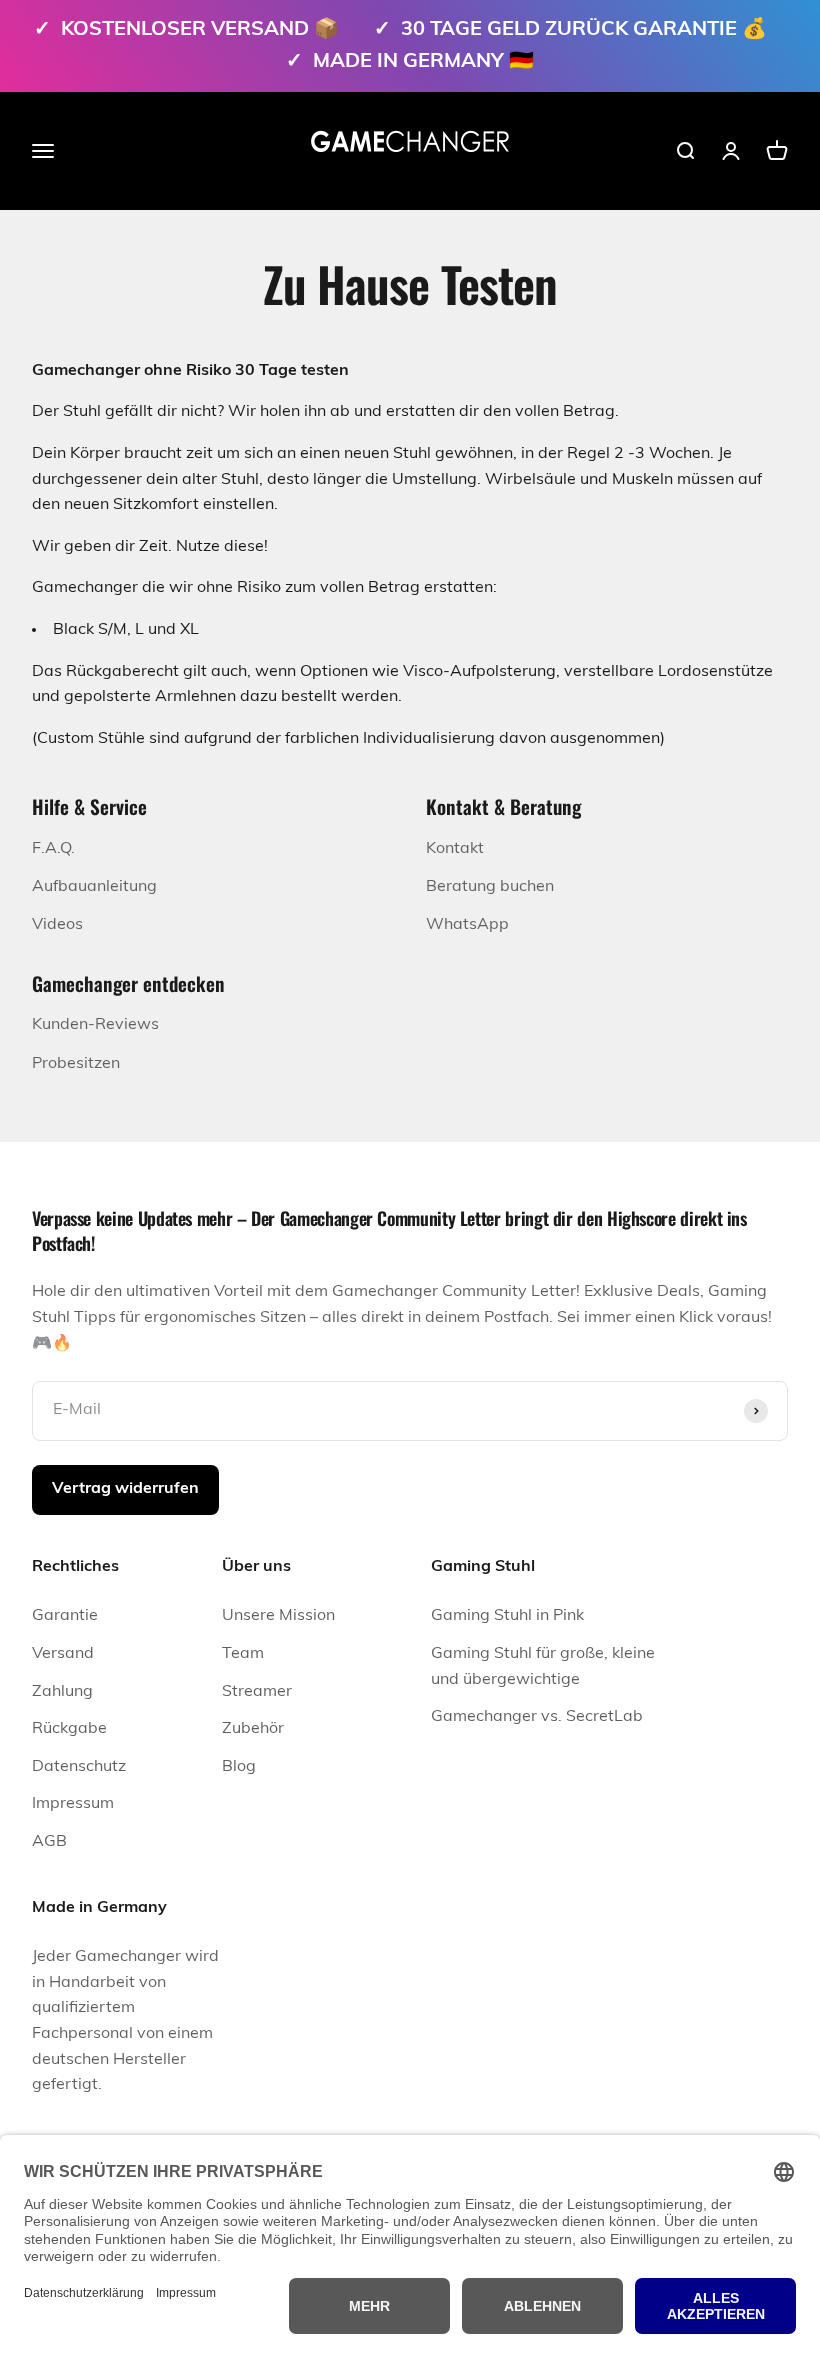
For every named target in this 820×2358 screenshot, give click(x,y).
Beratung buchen (490, 887)
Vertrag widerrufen (125, 1489)
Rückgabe (69, 1729)
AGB (49, 1842)
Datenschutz (79, 1767)
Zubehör (253, 1729)
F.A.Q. (53, 849)
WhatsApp (467, 925)
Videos (57, 925)
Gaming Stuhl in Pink (507, 1616)
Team (243, 1654)
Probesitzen (76, 1064)
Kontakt (455, 849)
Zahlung (62, 1692)
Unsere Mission (278, 1616)
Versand (63, 1654)
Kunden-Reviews (95, 1025)
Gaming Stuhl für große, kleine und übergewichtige (543, 1667)
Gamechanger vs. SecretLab (537, 1717)
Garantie (65, 1616)
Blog (239, 1767)
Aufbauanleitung (94, 887)
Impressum (73, 1804)
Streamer (257, 1692)
